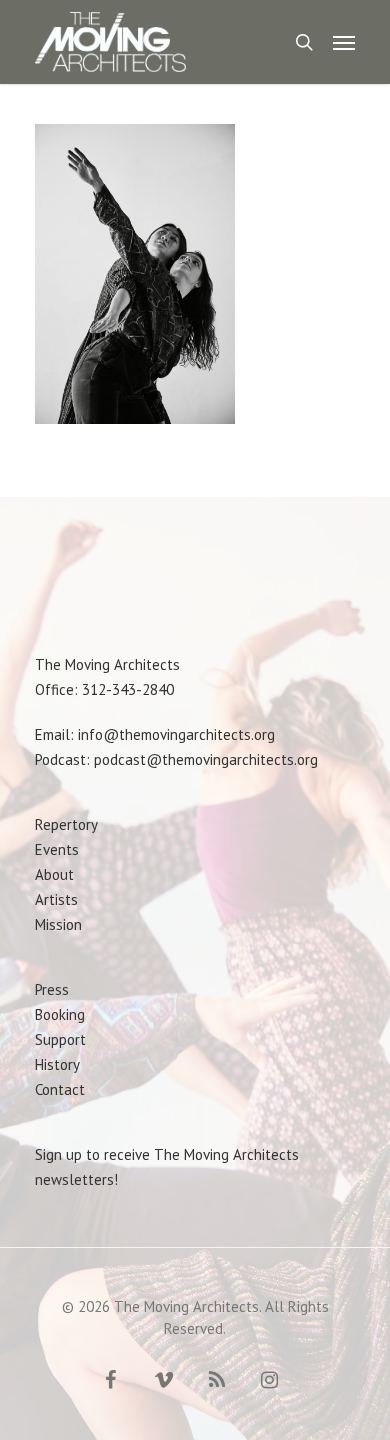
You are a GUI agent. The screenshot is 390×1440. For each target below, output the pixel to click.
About (54, 874)
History (57, 1064)
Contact (60, 1089)
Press (52, 989)
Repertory (66, 824)
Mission (58, 924)
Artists (56, 899)
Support (60, 1039)
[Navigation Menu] (344, 42)
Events (57, 849)
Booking (60, 1014)
